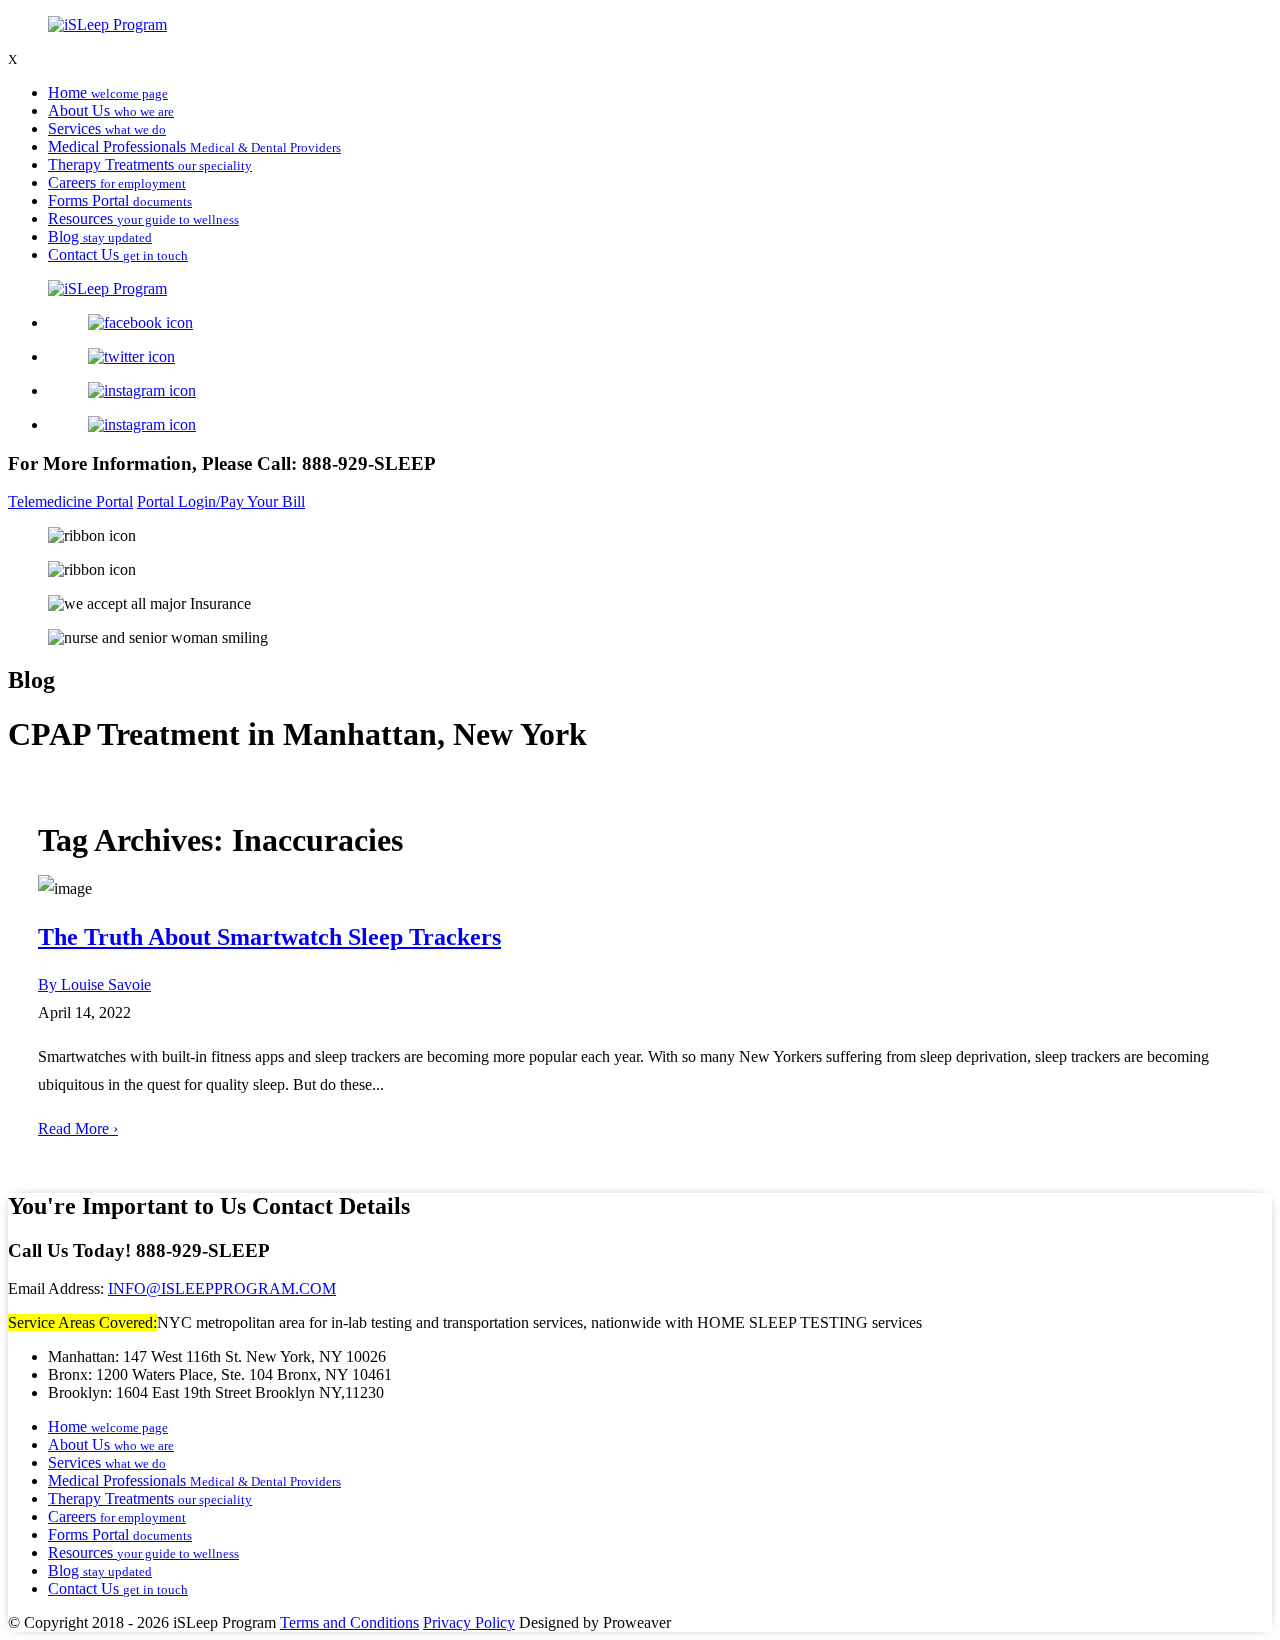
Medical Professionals (194, 146)
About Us (111, 110)
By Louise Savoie (94, 984)
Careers (117, 182)
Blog (100, 236)
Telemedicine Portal (70, 501)
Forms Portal (120, 200)
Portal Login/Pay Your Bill (221, 501)
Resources (143, 218)
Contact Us (118, 254)
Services (107, 128)
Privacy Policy (469, 1622)
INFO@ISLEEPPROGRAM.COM (222, 1288)
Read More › (78, 1128)
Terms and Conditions (349, 1622)
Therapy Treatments (150, 164)
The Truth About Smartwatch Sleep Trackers (269, 937)
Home (108, 92)
